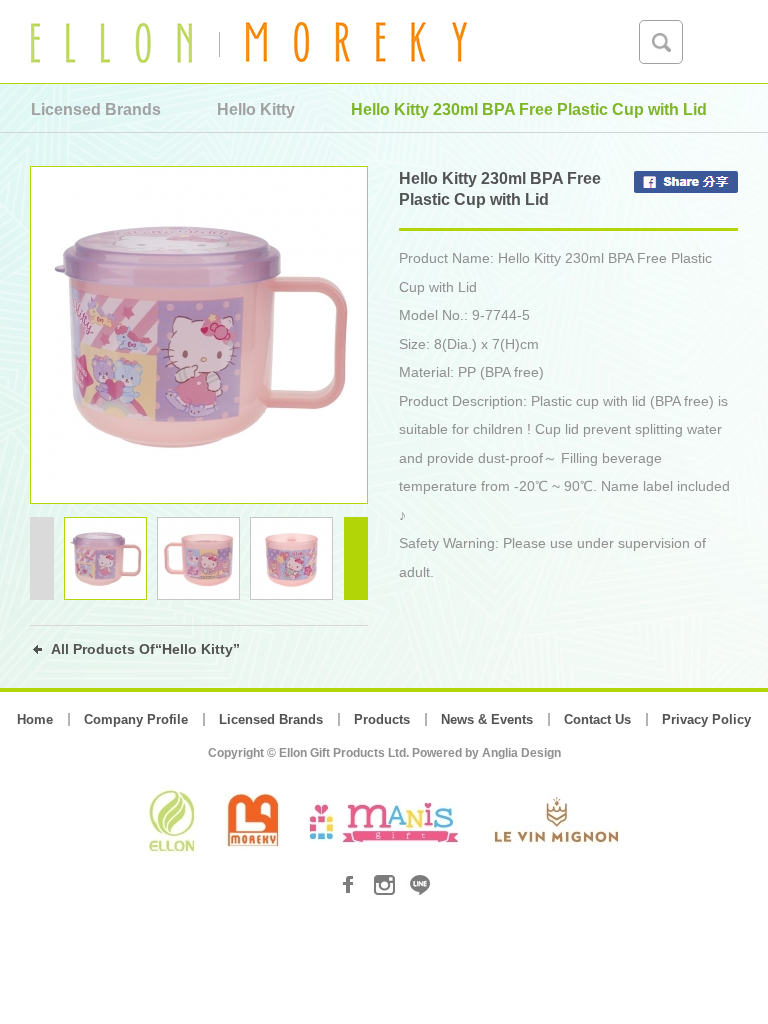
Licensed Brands (271, 719)
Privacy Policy (706, 719)
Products (382, 719)
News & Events (487, 719)
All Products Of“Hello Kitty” (145, 649)
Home (35, 719)
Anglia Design (521, 753)
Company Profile (136, 719)
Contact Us (597, 719)
